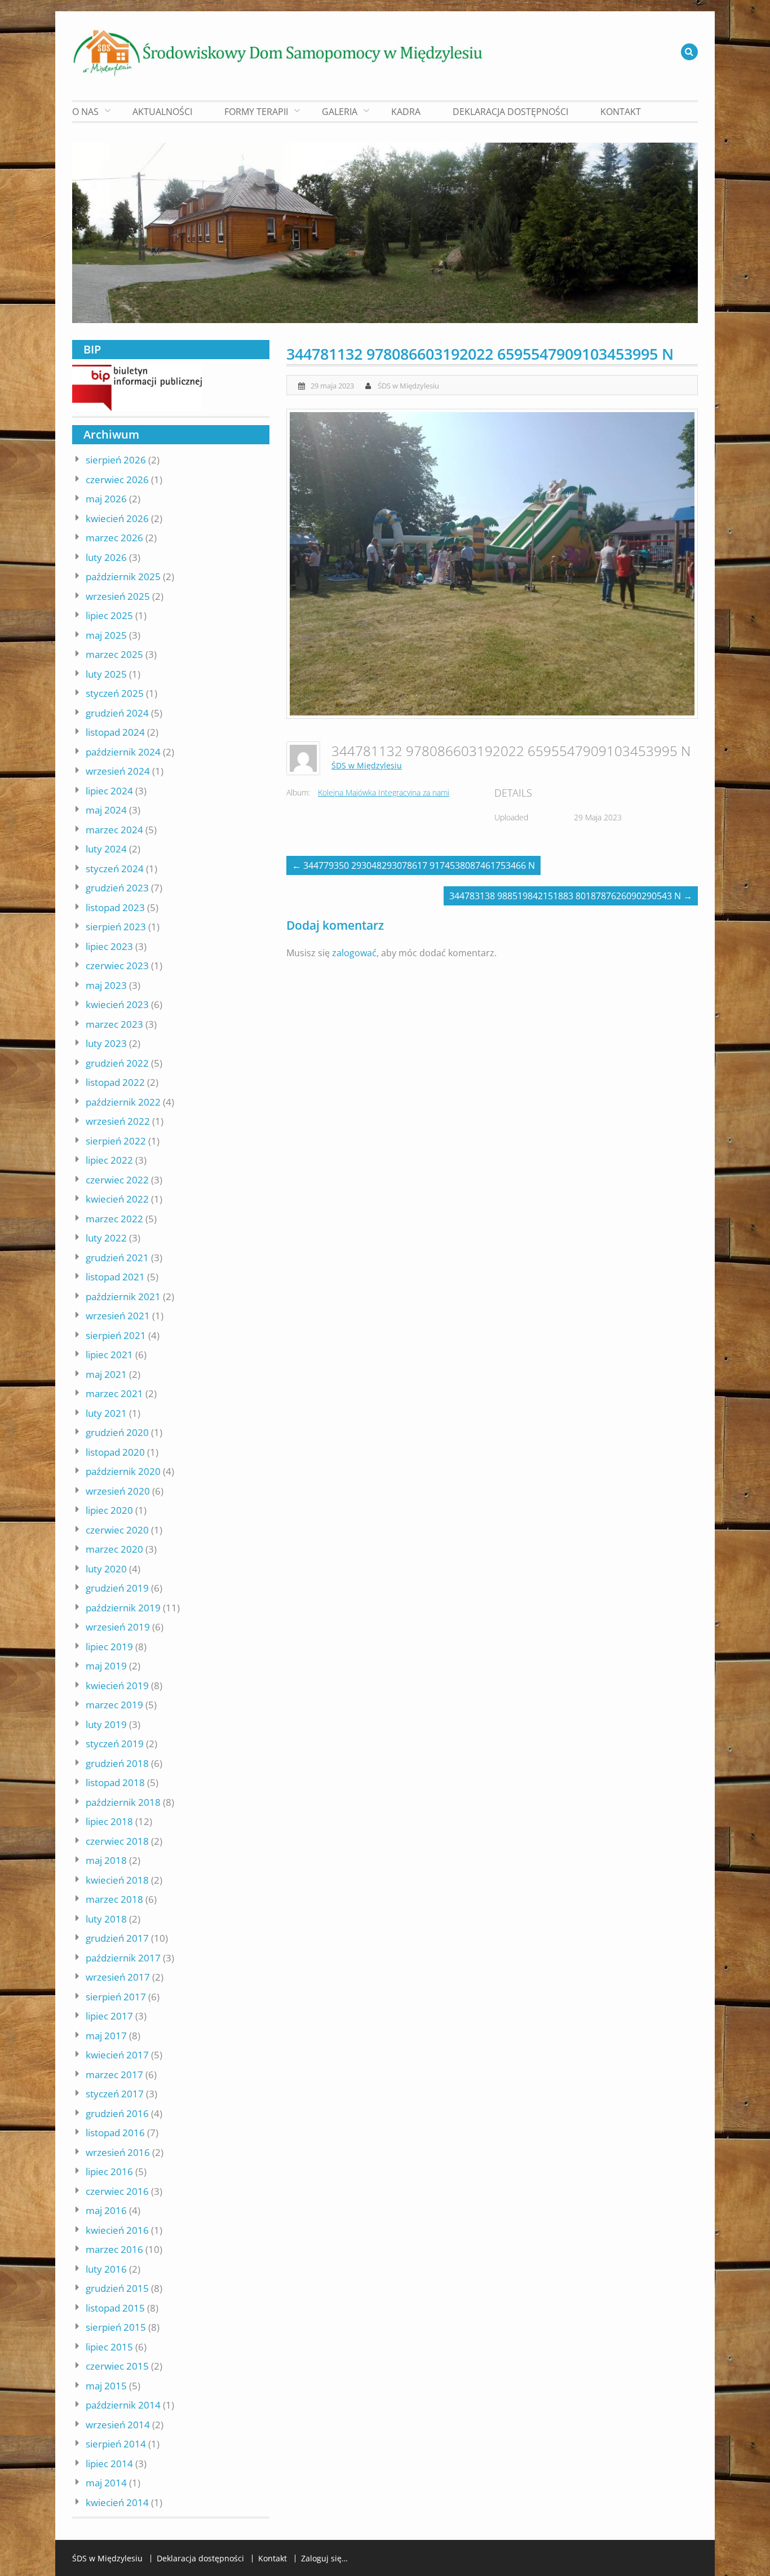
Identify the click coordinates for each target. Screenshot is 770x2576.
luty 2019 (106, 1724)
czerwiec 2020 (117, 1530)
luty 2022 (106, 1238)
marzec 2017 (114, 2075)
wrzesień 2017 (118, 1977)
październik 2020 (123, 1471)
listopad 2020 (115, 1452)
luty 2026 (106, 557)
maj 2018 (106, 1860)
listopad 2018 (115, 1782)
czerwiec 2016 (117, 2191)
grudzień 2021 (117, 1258)
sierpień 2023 (116, 927)
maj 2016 (106, 2210)
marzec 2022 (114, 1219)
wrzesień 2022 (118, 1121)
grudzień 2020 (117, 1432)
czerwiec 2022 (117, 1180)
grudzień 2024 (117, 713)
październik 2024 (123, 752)
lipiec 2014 (109, 2464)
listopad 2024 (115, 732)
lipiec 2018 (109, 1821)
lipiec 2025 (109, 615)
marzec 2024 (114, 830)
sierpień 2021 (116, 1335)
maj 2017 (106, 2036)
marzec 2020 (114, 1549)
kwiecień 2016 (117, 2230)
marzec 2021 (114, 1393)
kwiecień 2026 (117, 518)
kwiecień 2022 (117, 1199)
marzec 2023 (114, 1024)
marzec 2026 (114, 538)
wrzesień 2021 (118, 1316)
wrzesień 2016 (118, 2152)
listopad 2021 (115, 1277)
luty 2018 (106, 1919)
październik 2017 (123, 1958)
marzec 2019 (114, 1705)
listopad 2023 (115, 907)
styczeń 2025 (115, 693)
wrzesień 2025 (118, 596)
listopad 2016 (115, 2133)
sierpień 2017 (116, 1997)
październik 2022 (123, 1102)
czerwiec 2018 (117, 1841)
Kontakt (621, 112)
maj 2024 (106, 810)
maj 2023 (106, 985)
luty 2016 (106, 2269)
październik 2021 (123, 1296)
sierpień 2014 (116, 2444)
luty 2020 (106, 1569)
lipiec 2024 (109, 791)
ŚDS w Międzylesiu (408, 386)
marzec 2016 (114, 2249)
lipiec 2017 (109, 2016)
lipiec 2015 (109, 2347)
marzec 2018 (114, 1899)
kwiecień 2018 (117, 1880)
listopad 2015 (115, 2308)
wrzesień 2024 (118, 771)
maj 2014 (106, 2483)
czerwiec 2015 (117, 2366)
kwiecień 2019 (117, 1685)
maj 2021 (106, 1374)
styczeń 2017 (115, 2094)
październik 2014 (123, 2405)
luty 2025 (106, 674)
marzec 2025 (114, 654)
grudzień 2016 (117, 2113)
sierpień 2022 (116, 1141)
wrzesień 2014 (118, 2425)
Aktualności (162, 112)
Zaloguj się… (324, 2559)
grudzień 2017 (117, 1938)
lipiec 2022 (109, 1160)
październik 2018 (123, 1802)
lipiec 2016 (109, 2171)
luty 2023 (106, 1043)
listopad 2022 (115, 1082)
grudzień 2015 (117, 2288)
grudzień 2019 (117, 1588)
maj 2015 (106, 2386)
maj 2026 (106, 499)
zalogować (354, 953)
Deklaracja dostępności (510, 112)
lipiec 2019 (109, 1647)
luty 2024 (106, 849)
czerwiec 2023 (117, 966)
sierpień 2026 (116, 460)
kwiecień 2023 (117, 1004)
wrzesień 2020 (118, 1491)
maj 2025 (106, 635)
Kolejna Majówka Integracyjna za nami (384, 792)
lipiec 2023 (109, 946)
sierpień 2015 (116, 2327)
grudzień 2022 (117, 1063)
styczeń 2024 (115, 869)
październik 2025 (123, 576)
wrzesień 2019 (118, 1627)
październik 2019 (123, 1608)
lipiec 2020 (109, 1510)
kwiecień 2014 (117, 2502)
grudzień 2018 (117, 1763)
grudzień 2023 (117, 888)
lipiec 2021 (109, 1355)
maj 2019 (106, 1666)
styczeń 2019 (115, 1744)
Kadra (406, 112)
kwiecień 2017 (117, 2055)
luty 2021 (106, 1413)
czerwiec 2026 (117, 480)
